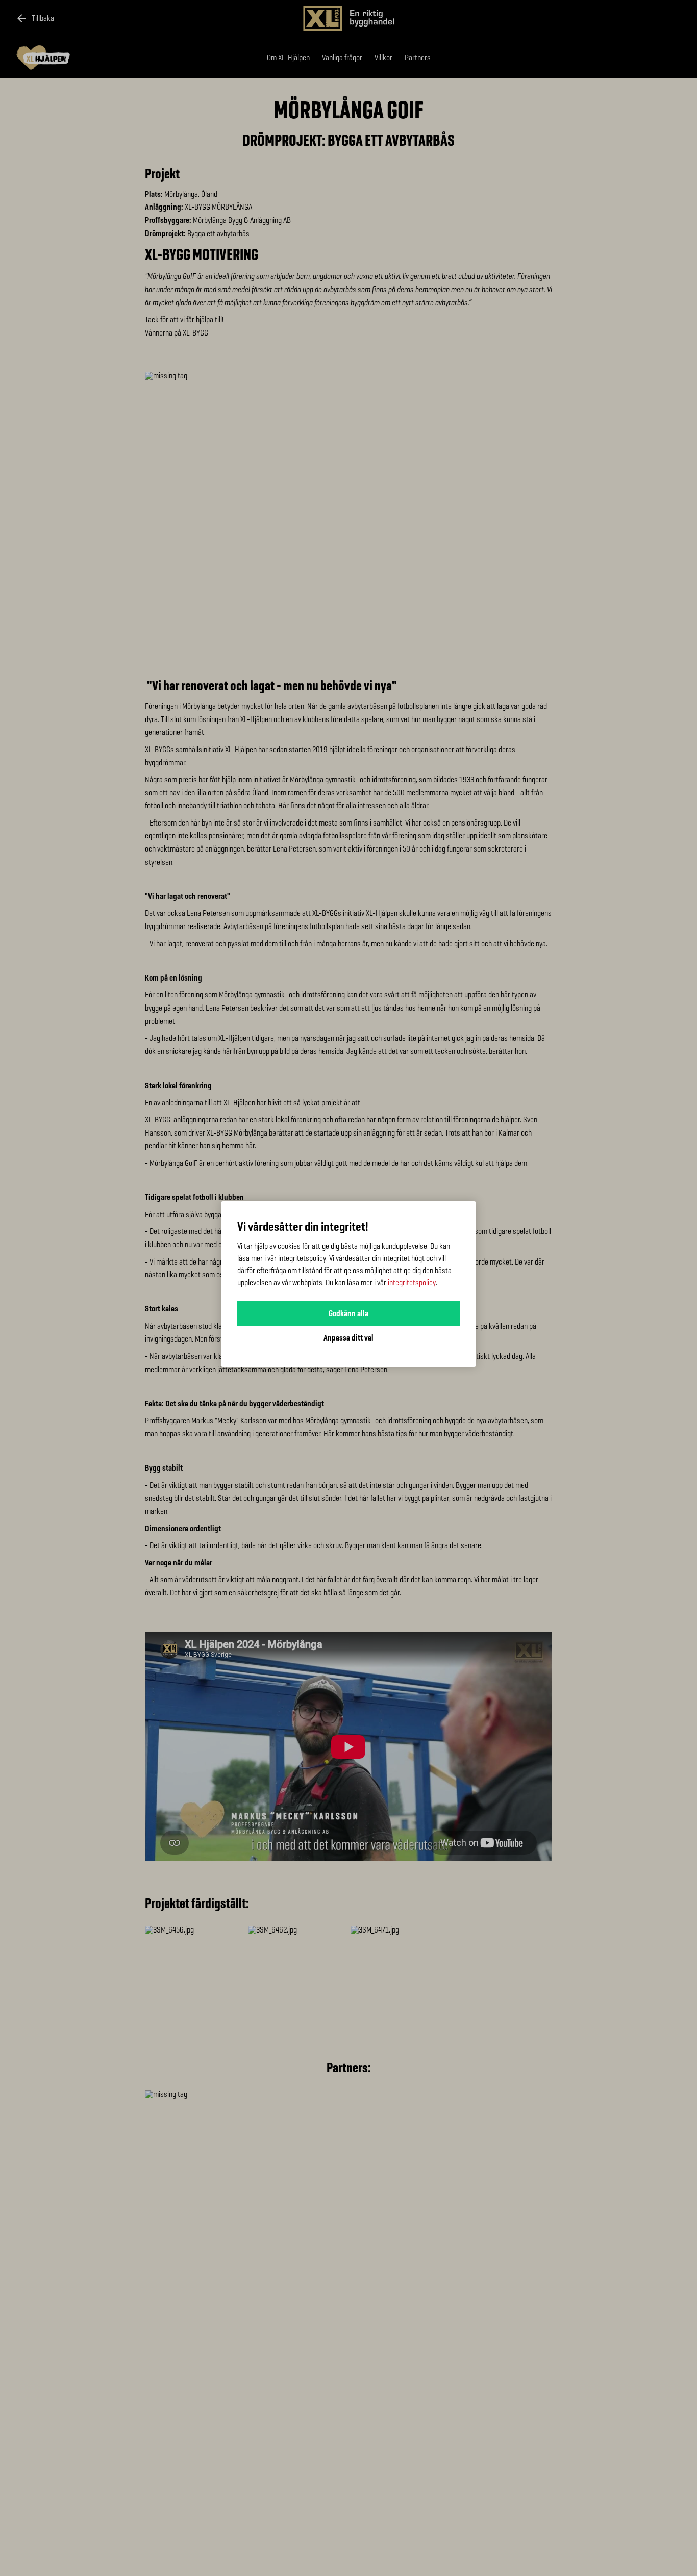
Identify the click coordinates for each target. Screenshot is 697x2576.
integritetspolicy (412, 1283)
